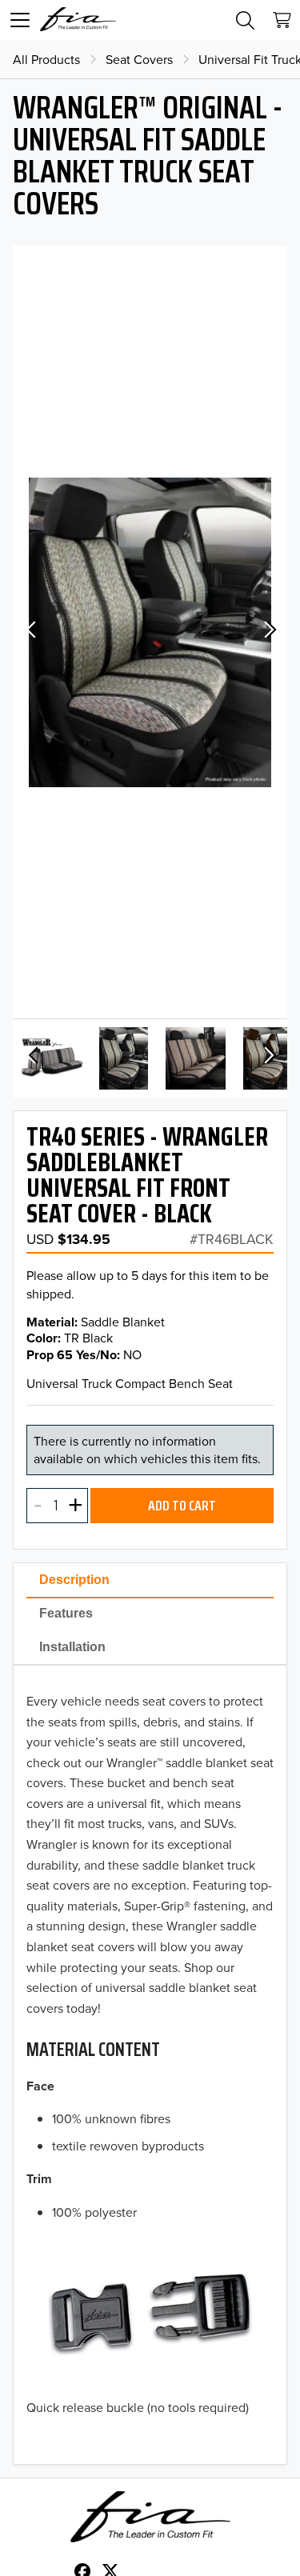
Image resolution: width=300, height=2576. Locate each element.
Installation (72, 1647)
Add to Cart (182, 1506)
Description (74, 1580)
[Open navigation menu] (20, 20)
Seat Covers (139, 59)
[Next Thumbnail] (268, 1058)
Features (66, 1613)
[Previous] (32, 632)
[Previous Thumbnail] (32, 1058)
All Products (46, 59)
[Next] (268, 632)
